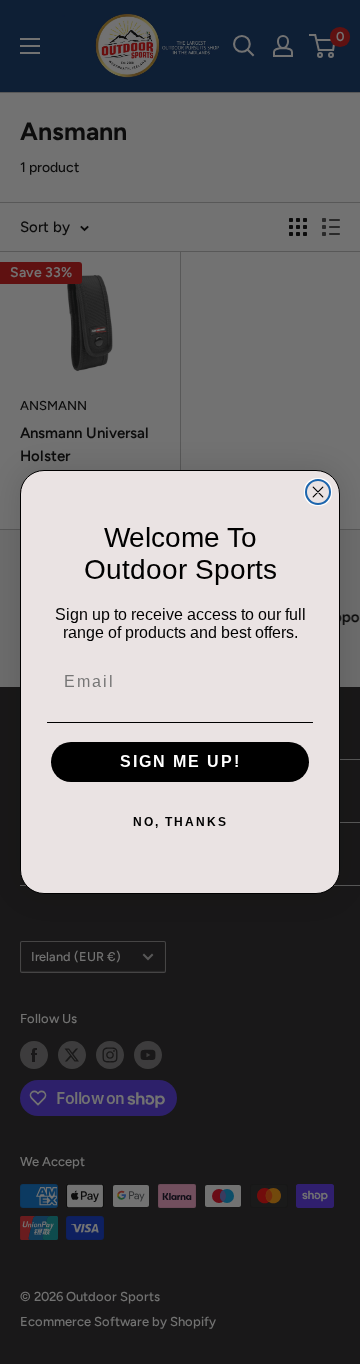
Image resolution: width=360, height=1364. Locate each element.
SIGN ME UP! (180, 761)
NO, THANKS (180, 822)
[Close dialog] (318, 492)
